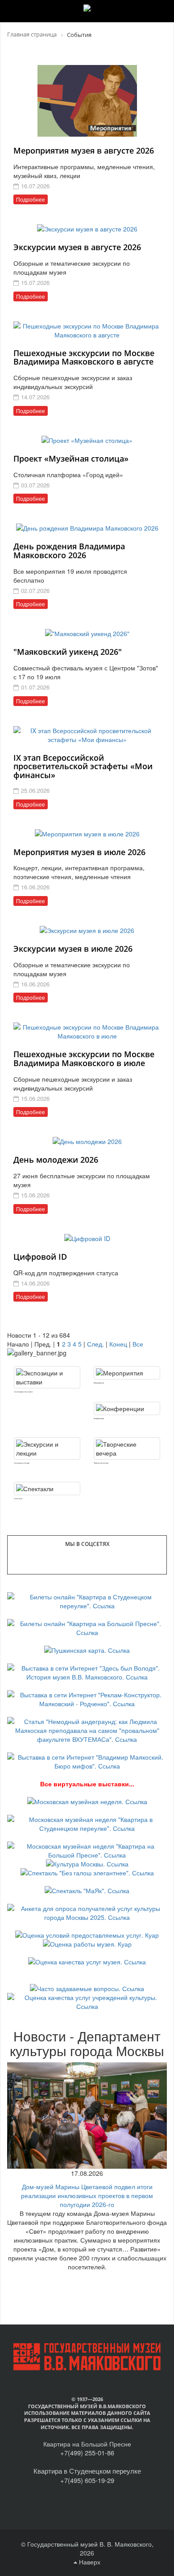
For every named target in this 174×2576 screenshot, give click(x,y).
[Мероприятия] (127, 1373)
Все (138, 1344)
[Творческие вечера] (127, 1448)
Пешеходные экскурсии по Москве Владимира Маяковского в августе (84, 357)
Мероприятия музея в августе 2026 (84, 150)
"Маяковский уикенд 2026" (68, 652)
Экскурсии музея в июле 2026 (73, 949)
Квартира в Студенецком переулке (87, 2471)
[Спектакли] (47, 1489)
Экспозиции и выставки (23, 1392)
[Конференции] (127, 1408)
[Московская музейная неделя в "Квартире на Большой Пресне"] (87, 1850)
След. (95, 1344)
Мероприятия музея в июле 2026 (79, 852)
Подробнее (31, 199)
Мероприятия (99, 1383)
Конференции (99, 1418)
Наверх (89, 2562)
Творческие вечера (101, 1463)
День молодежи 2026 (56, 1160)
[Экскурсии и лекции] (47, 1448)
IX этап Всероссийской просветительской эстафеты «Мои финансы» (83, 767)
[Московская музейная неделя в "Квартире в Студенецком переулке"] (87, 1823)
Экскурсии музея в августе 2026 (77, 247)
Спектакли (18, 1499)
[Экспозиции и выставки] (47, 1377)
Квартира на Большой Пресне (87, 2444)
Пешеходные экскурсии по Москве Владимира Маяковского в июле (84, 1059)
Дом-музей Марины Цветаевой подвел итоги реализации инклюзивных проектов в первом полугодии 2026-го (87, 2195)
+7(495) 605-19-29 (87, 2480)
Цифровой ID (40, 1257)
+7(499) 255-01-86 (87, 2452)
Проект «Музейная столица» (71, 458)
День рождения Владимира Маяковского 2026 (69, 551)
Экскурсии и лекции (22, 1463)
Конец (118, 1344)
